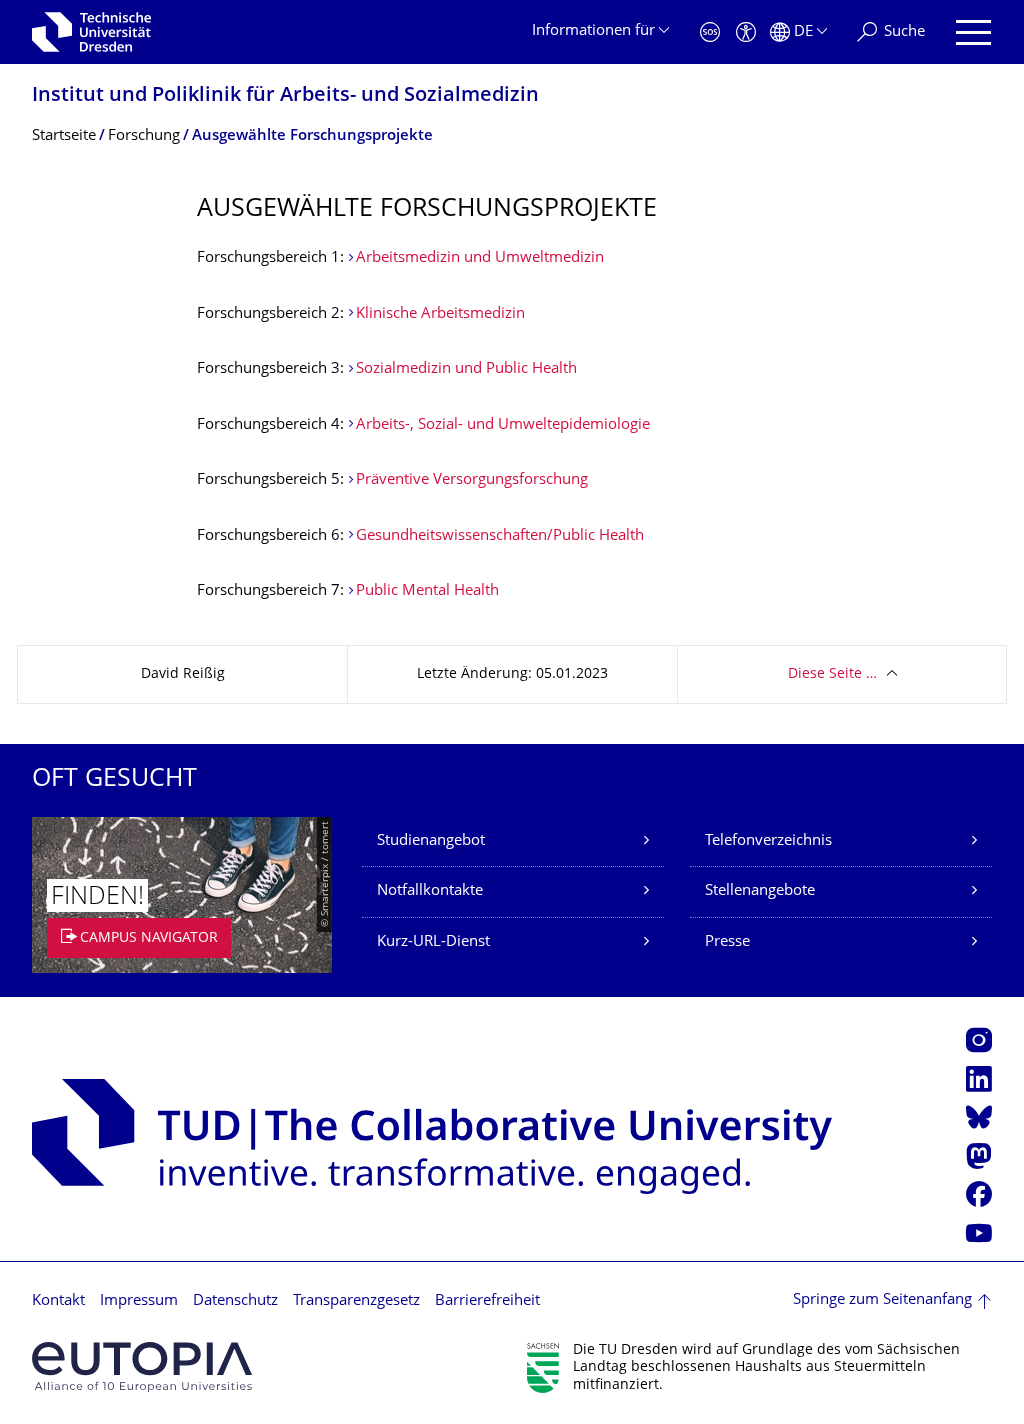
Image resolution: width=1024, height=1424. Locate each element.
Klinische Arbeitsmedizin (440, 314)
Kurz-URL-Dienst (433, 942)
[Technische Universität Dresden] (91, 32)
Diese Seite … (832, 674)
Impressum (139, 1301)
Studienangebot (431, 841)
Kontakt (58, 1301)
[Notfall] (710, 32)
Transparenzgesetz (356, 1301)
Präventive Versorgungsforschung (472, 480)
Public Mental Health (427, 591)
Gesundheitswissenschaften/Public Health (500, 536)
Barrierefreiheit (487, 1301)
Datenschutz (235, 1301)
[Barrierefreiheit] (746, 32)
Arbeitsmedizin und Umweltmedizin (480, 258)
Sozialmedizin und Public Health (466, 369)
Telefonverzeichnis (768, 841)
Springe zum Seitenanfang (882, 1300)
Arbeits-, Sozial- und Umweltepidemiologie (503, 425)
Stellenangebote (760, 891)
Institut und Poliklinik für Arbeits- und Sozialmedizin (285, 96)
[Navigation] (973, 32)
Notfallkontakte (430, 891)
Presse (727, 942)
